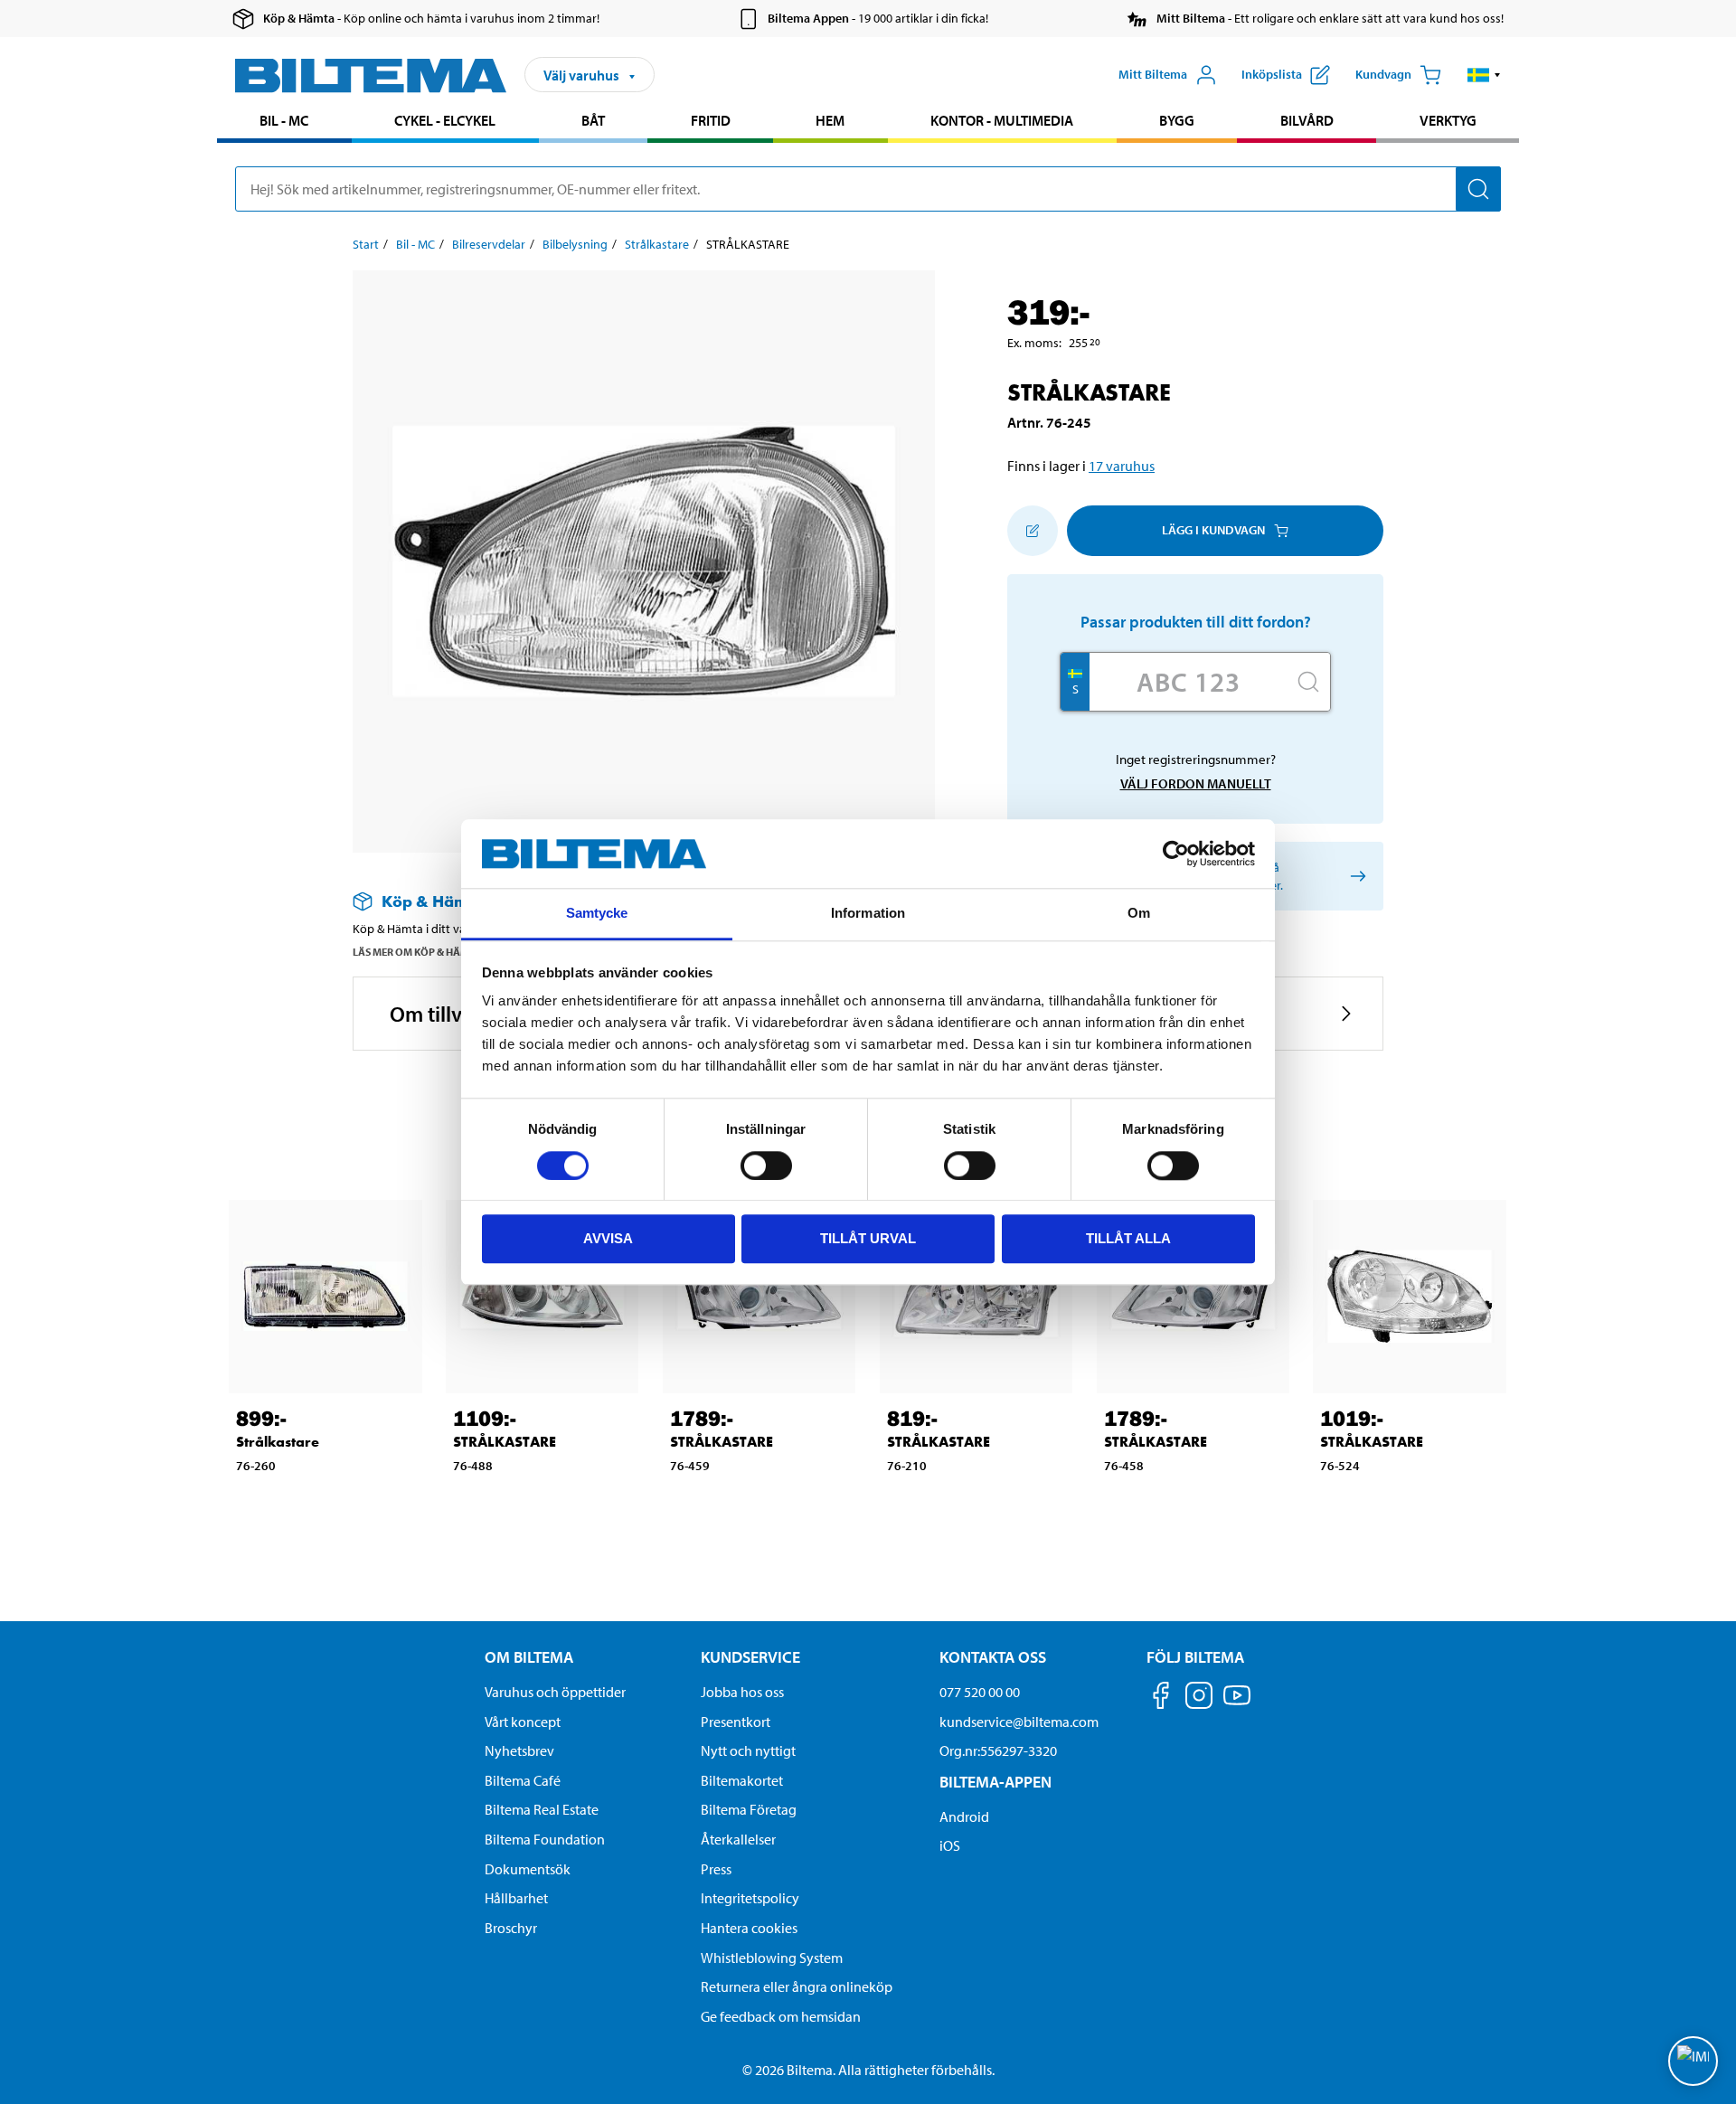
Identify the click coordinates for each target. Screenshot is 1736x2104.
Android (964, 1816)
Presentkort (736, 1722)
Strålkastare (657, 244)
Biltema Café (523, 1780)
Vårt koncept (523, 1722)
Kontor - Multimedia (1002, 120)
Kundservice (750, 1657)
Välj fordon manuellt (1196, 783)
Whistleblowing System (772, 1958)
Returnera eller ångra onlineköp (797, 1986)
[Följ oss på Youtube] (1237, 1704)
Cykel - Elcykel (445, 120)
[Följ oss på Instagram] (1199, 1698)
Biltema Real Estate (542, 1809)
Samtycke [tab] (597, 914)
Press (716, 1869)
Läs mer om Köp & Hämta (417, 952)
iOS (950, 1845)
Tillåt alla (1128, 1238)
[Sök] (1478, 189)
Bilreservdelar (489, 244)
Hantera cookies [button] (749, 1928)
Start (366, 244)
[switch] (766, 1165)
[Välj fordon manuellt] (1355, 876)
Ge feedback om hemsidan (781, 2016)
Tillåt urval (868, 1238)
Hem (830, 120)
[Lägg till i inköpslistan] (1033, 531)
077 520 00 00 (980, 1692)
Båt (593, 120)
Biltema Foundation (545, 1839)
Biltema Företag (749, 1809)
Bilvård (1307, 120)
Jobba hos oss (742, 1692)
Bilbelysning (575, 244)
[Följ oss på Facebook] (1161, 1698)
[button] (1484, 75)
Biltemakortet (742, 1780)
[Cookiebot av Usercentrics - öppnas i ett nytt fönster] (1176, 854)
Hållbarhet (516, 1898)
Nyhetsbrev (519, 1750)
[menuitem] (284, 123)
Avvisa (608, 1238)
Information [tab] (868, 914)
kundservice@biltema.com (1019, 1722)
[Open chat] (1693, 2061)
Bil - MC (284, 120)
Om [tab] (1139, 914)
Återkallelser (738, 1839)
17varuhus (1122, 466)
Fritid (711, 120)
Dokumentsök (528, 1869)
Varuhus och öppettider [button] (555, 1692)
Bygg (1177, 120)
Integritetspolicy (750, 1898)
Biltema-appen (995, 1782)
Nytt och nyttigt (748, 1750)
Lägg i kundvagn (1213, 530)
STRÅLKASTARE (505, 1442)
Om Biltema (529, 1657)
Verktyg (1448, 120)
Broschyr (511, 1928)
